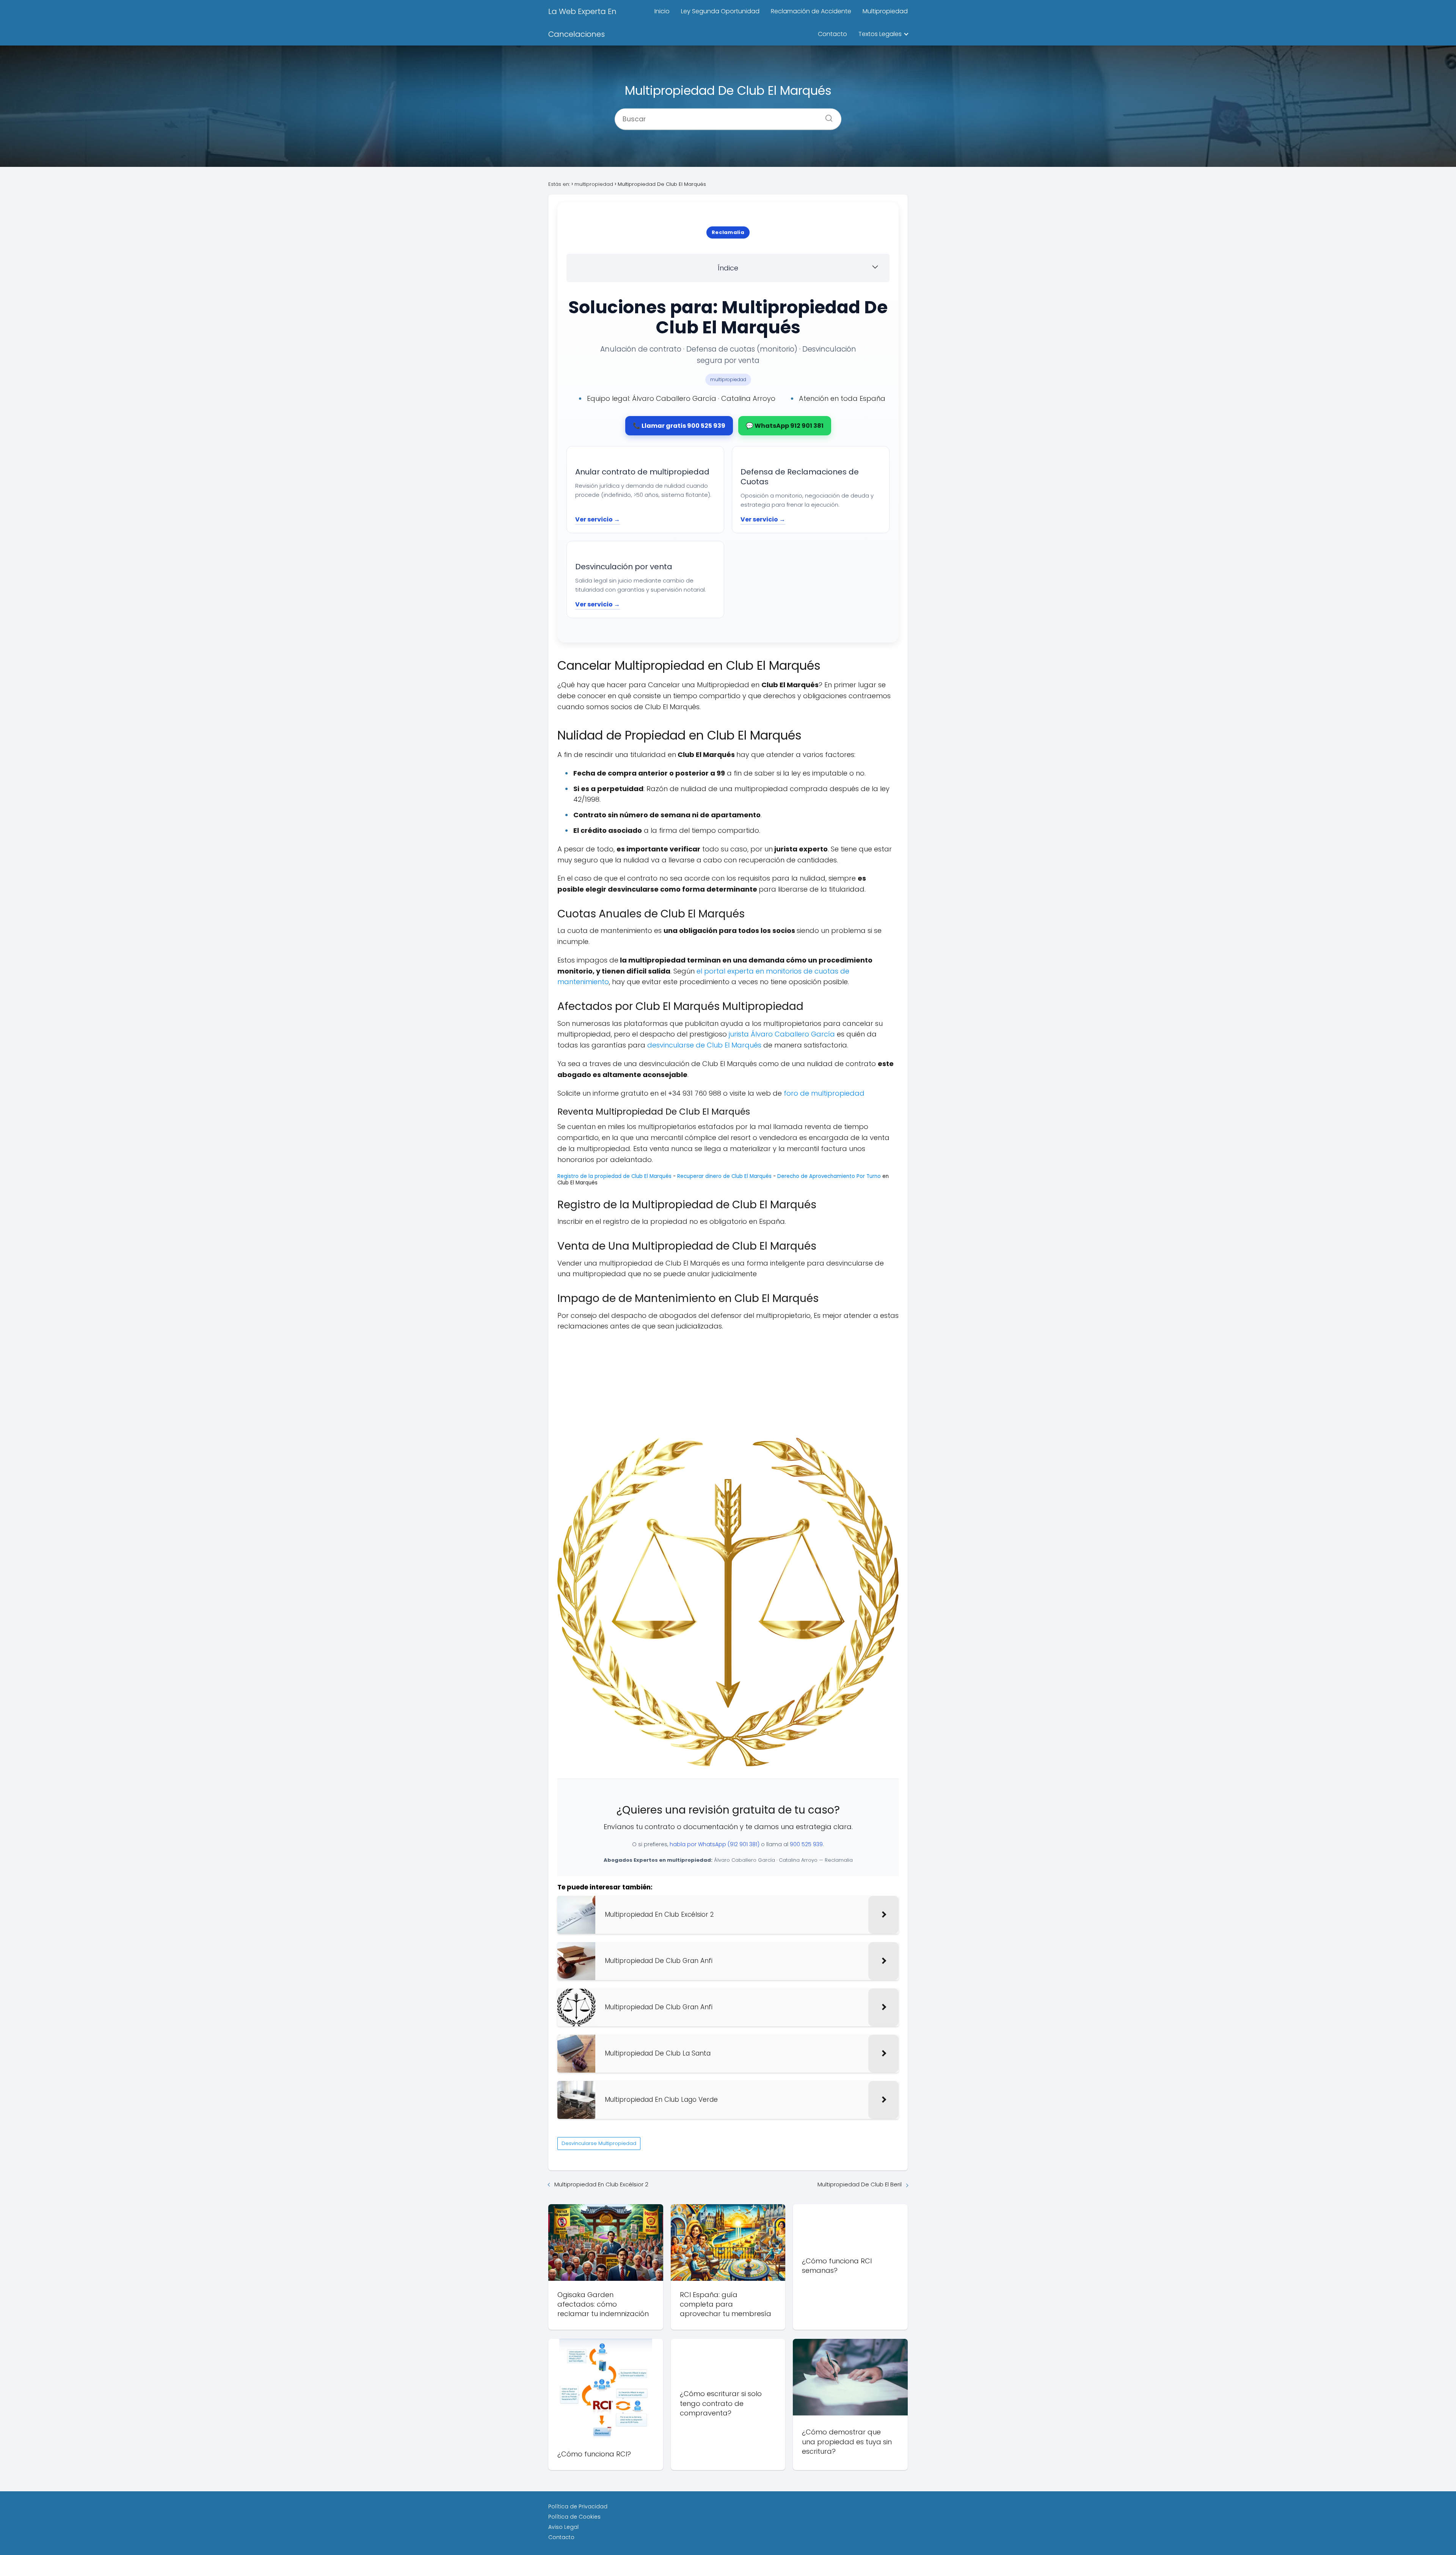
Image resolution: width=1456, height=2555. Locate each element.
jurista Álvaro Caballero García (782, 1034)
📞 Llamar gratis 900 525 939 (679, 426)
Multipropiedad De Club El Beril (860, 2184)
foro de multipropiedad (824, 1093)
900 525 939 (806, 1844)
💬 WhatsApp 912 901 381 (785, 426)
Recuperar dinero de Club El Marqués (725, 1176)
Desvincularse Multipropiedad (599, 2143)
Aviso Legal (563, 2527)
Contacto (832, 34)
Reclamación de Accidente (811, 11)
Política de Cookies (574, 2517)
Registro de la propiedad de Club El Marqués (615, 1176)
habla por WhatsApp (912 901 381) (715, 1844)
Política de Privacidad (578, 2506)
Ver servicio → (598, 519)
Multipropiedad (885, 11)
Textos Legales (880, 34)
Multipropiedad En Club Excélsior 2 (601, 2184)
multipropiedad (728, 379)
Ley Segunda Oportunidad (720, 11)
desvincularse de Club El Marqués (704, 1045)
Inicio (662, 11)
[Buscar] (826, 116)
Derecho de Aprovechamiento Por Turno (829, 1176)
